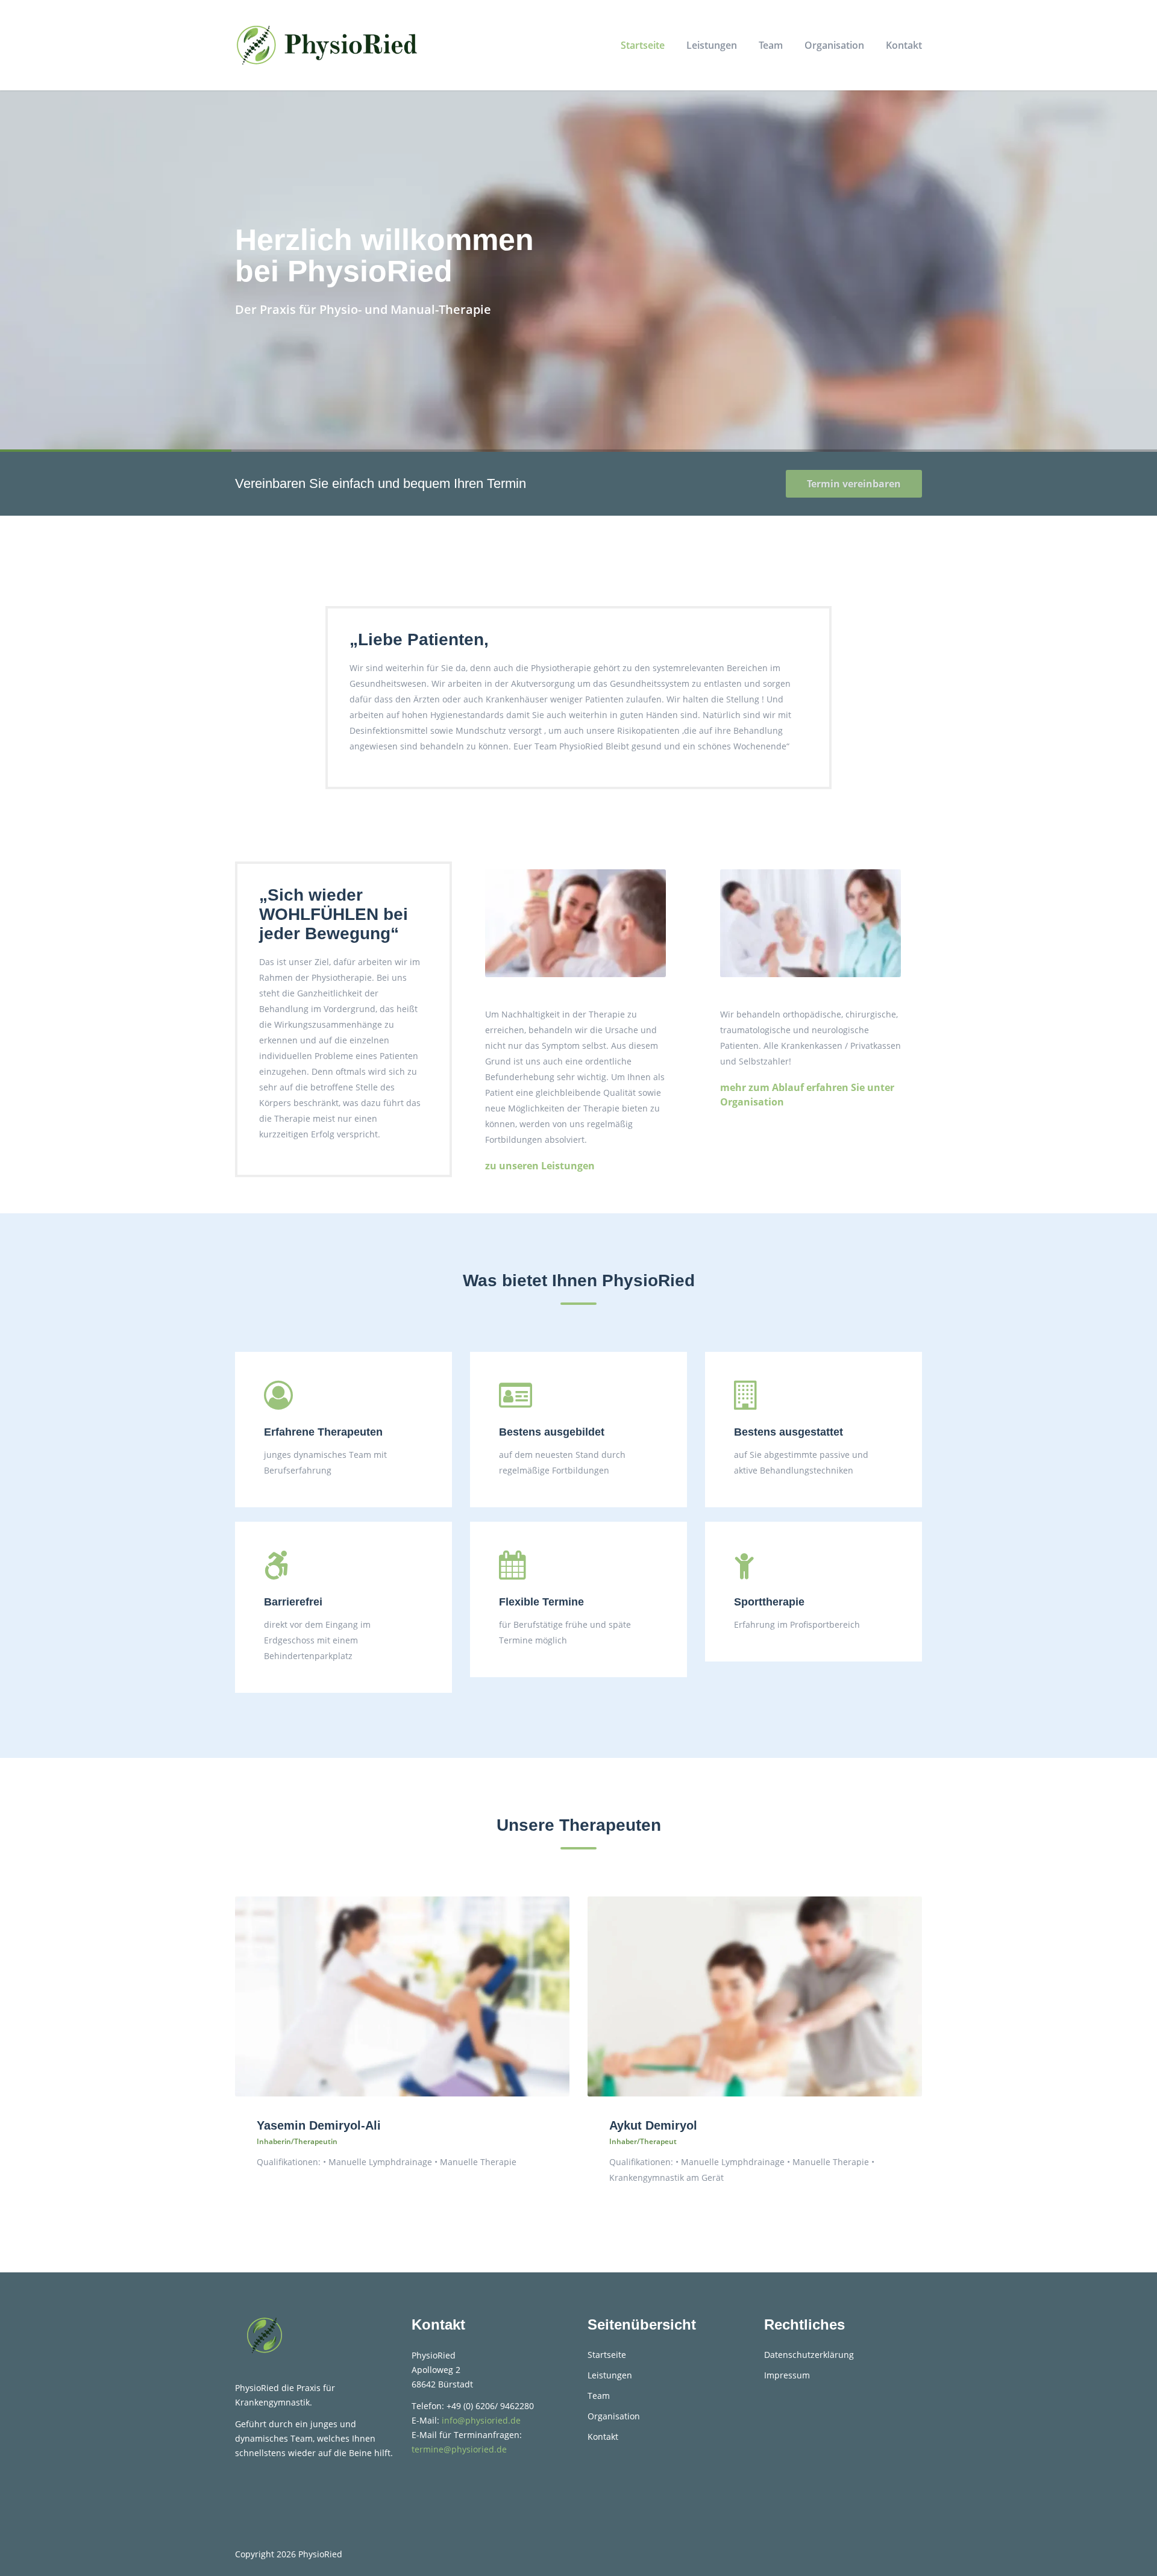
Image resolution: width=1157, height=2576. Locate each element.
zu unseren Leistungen (540, 1166)
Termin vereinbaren (854, 484)
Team (771, 45)
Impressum (787, 2375)
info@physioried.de (481, 2420)
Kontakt (904, 45)
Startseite (643, 45)
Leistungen (712, 45)
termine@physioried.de (459, 2449)
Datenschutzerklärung (809, 2355)
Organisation (834, 45)
